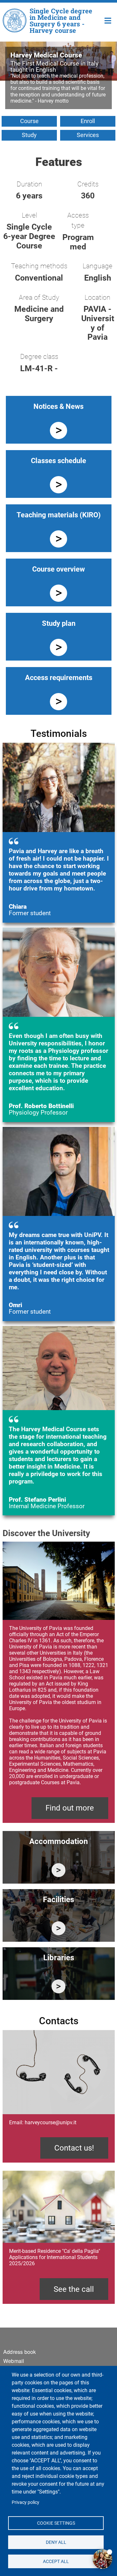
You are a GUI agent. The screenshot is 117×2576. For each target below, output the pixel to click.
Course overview (58, 569)
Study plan (59, 623)
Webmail (14, 2361)
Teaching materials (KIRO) (59, 515)
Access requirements (59, 678)
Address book (19, 2352)
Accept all (56, 2561)
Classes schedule (58, 461)
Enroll (88, 121)
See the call (74, 2289)
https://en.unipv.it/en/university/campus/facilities (59, 1928)
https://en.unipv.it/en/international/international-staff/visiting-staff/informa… (59, 1870)
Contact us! (74, 2148)
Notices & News (58, 406)
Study (29, 135)
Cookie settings (56, 2523)
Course (29, 121)
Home (108, 20)
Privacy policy (26, 2502)
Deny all (56, 2542)
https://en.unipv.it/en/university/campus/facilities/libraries (59, 1986)
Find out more (70, 1808)
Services (88, 135)
